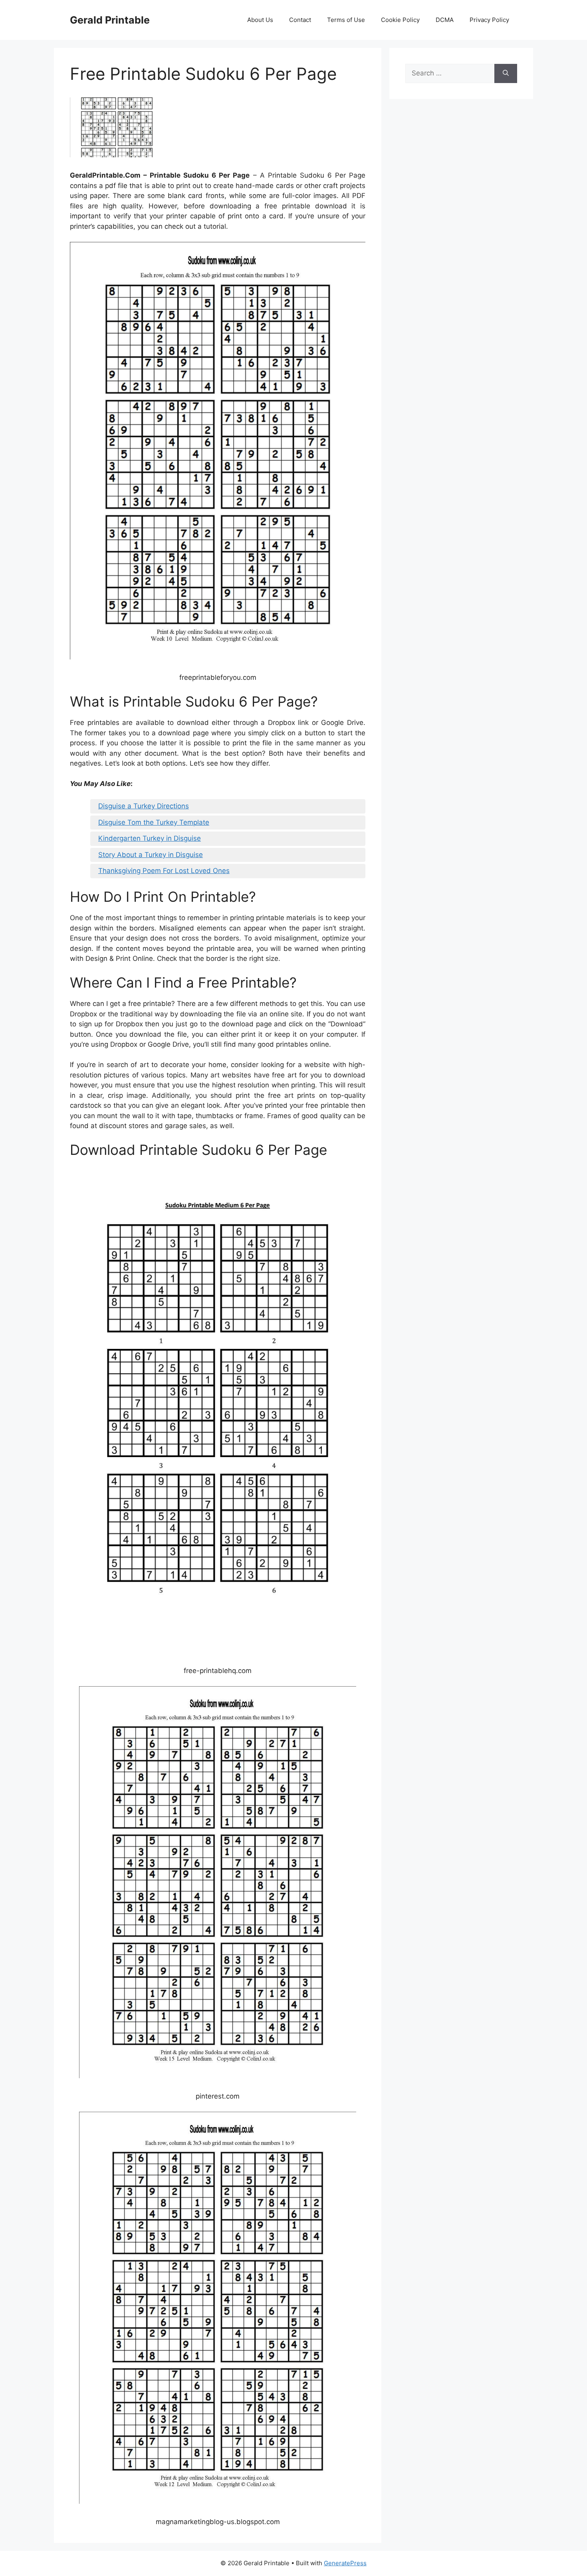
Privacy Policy (489, 20)
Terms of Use (346, 20)
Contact (300, 20)
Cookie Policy (400, 20)
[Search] (506, 73)
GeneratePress (345, 2563)
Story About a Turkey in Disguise (151, 855)
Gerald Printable (110, 20)
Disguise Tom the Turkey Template (154, 822)
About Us (260, 20)
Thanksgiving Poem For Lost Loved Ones (164, 871)
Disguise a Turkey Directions (144, 806)
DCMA (445, 20)
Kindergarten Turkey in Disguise (150, 838)
